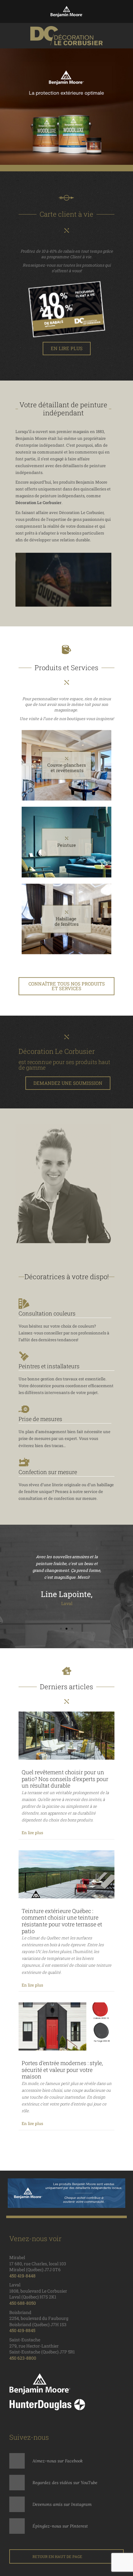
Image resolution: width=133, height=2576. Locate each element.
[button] (6, 107)
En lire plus (32, 1833)
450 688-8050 (23, 2303)
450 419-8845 (22, 2330)
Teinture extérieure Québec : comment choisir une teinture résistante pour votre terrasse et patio (62, 1921)
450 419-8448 (22, 2276)
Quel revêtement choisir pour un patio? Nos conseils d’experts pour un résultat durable (65, 1779)
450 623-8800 (23, 2358)
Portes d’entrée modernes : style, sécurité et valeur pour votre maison (62, 2070)
